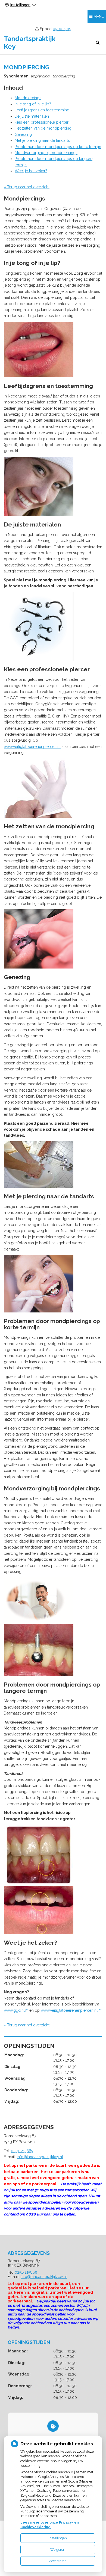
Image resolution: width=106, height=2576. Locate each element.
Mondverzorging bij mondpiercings (46, 153)
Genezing (23, 134)
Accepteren (58, 2561)
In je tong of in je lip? (33, 104)
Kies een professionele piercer (42, 122)
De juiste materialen (32, 116)
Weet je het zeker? (31, 171)
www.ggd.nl (14, 2010)
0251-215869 (22, 2151)
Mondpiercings (28, 98)
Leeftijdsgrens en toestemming (42, 110)
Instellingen (58, 2538)
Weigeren (58, 2550)
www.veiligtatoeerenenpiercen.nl (32, 747)
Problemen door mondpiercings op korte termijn (58, 147)
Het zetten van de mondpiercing (43, 128)
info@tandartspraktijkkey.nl (40, 2157)
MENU (99, 17)
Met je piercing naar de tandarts (42, 140)
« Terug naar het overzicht (27, 187)
